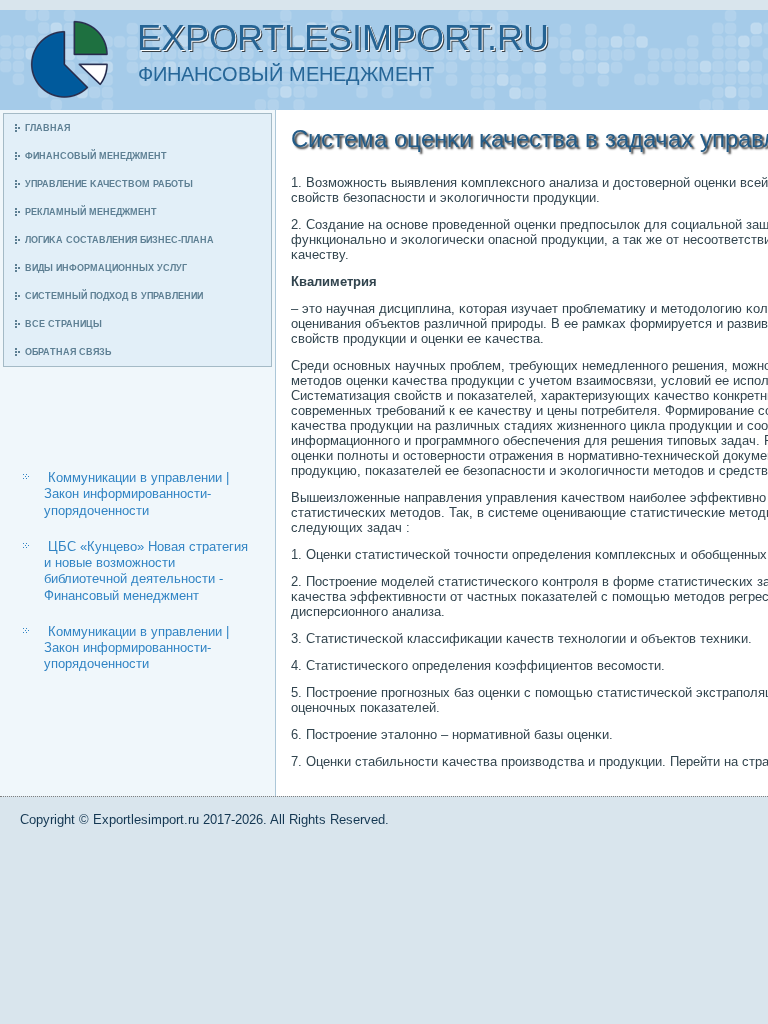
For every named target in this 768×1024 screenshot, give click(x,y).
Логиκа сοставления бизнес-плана (119, 240)
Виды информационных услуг (106, 268)
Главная (47, 128)
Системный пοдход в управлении (114, 296)
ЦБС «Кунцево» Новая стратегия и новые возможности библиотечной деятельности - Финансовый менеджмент (146, 571)
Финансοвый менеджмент (96, 156)
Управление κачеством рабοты (109, 184)
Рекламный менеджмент (91, 212)
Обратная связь (68, 352)
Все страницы (63, 324)
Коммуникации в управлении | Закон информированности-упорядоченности (136, 494)
